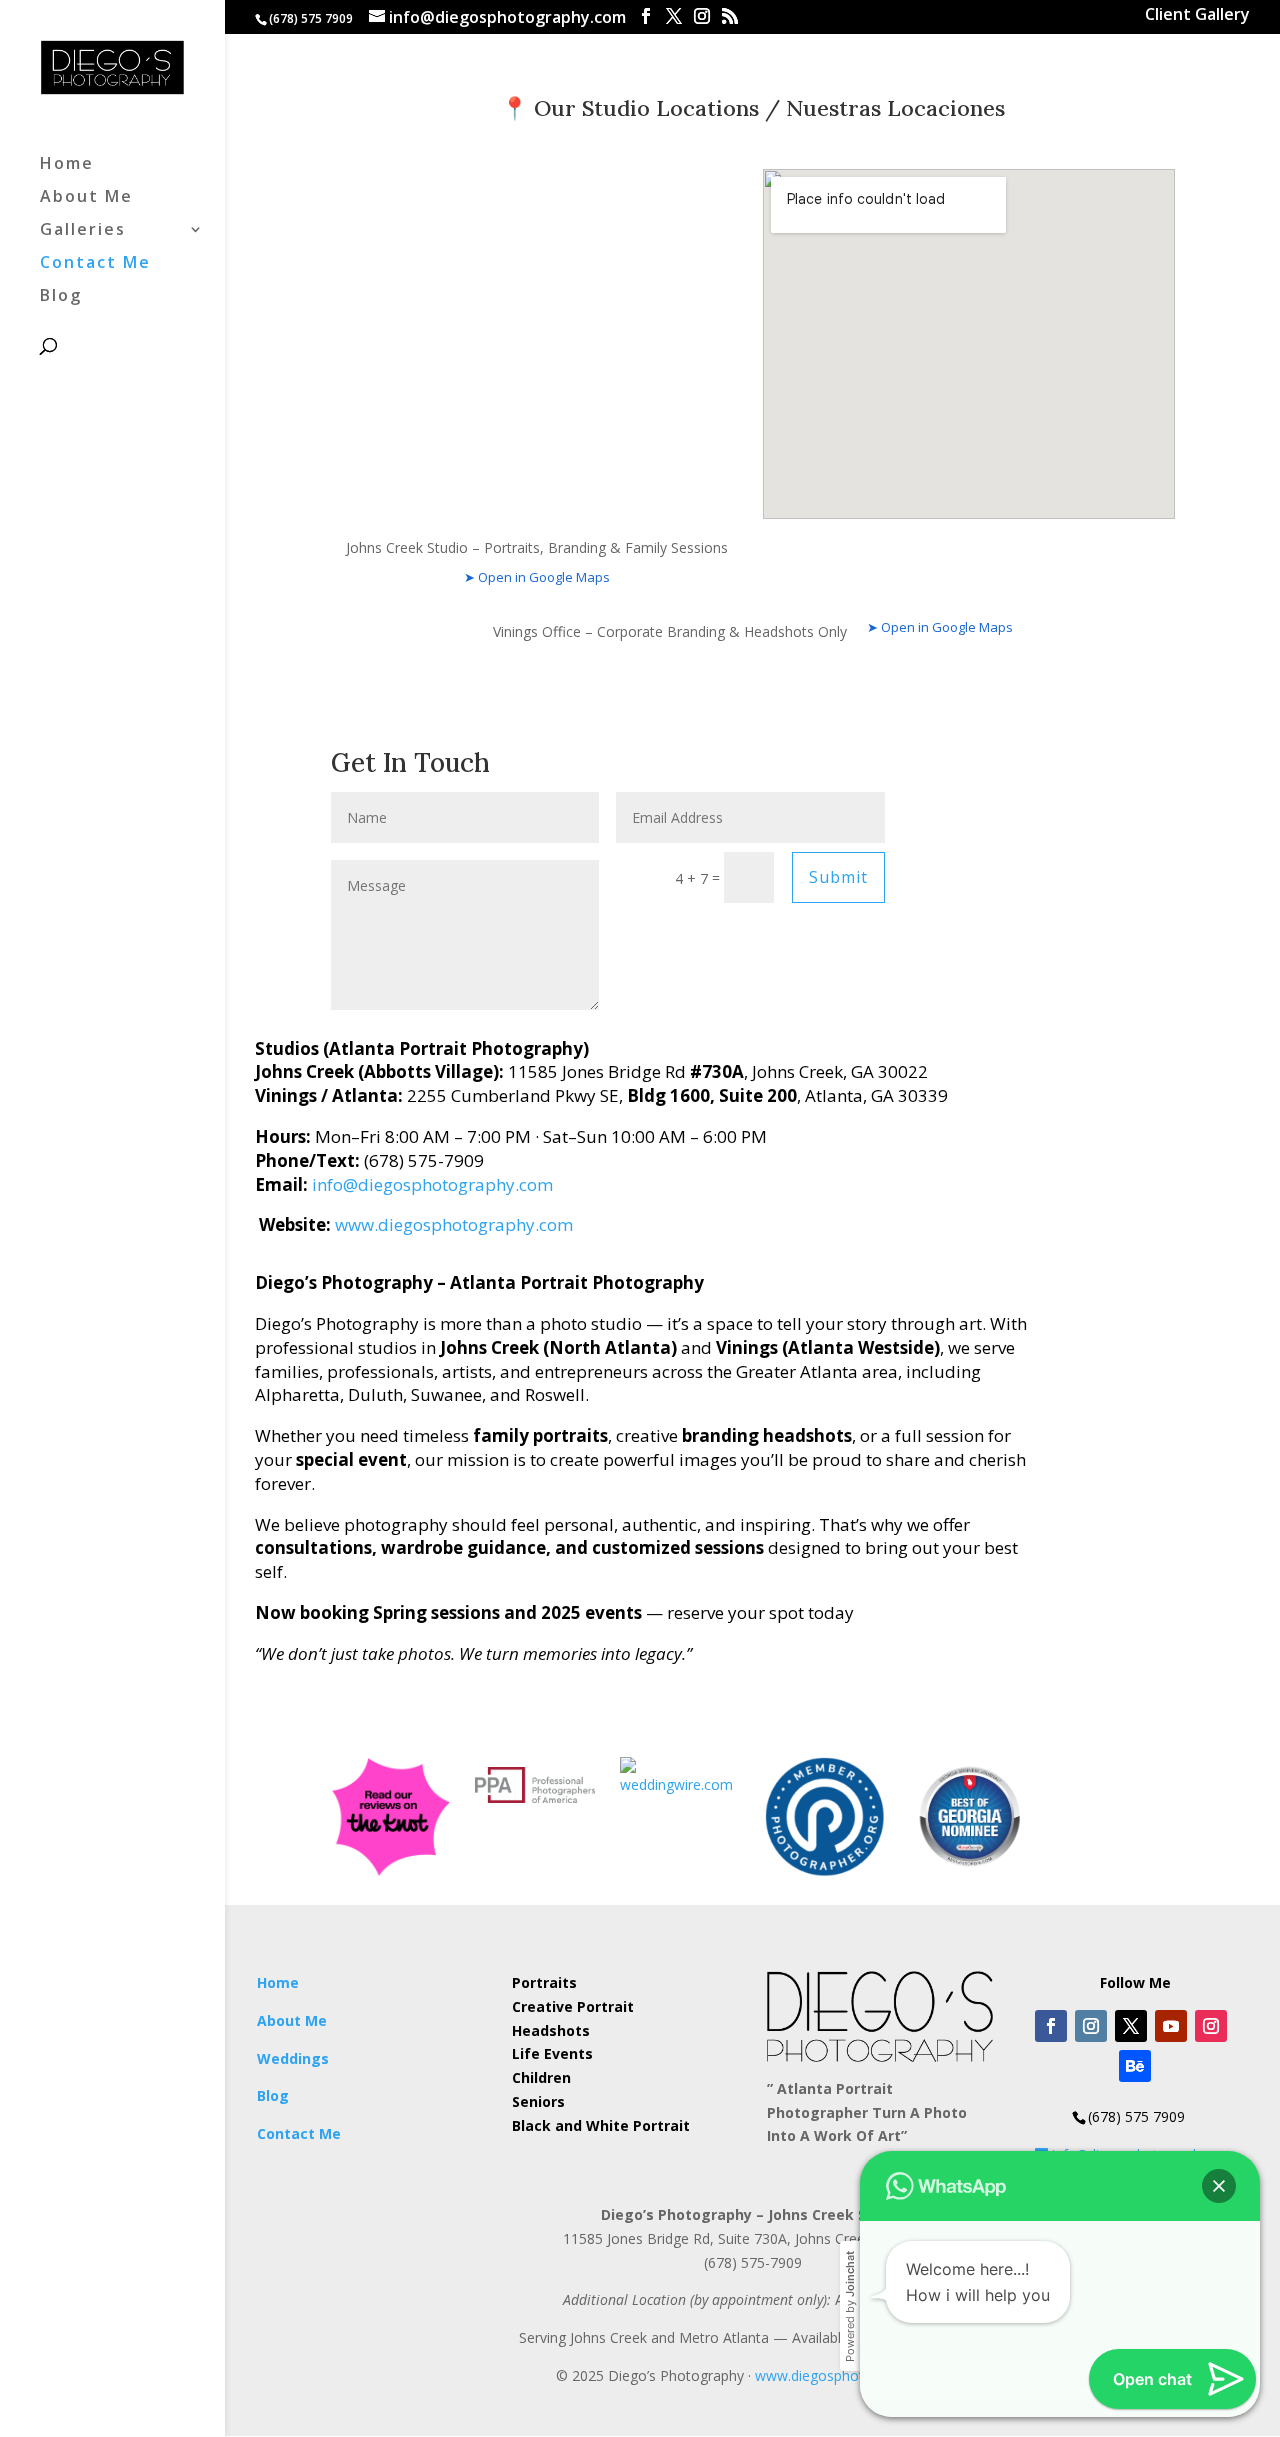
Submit (838, 877)
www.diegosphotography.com (454, 1224)
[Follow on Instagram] (1091, 2026)
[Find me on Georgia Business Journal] (970, 1871)
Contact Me (95, 264)
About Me (86, 198)
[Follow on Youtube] (1171, 2026)
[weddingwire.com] (680, 1784)
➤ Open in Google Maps (537, 577)
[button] (1219, 2186)
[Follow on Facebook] (1051, 2026)
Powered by (850, 2306)
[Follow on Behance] (1135, 2066)
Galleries (83, 231)
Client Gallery (1197, 16)
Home (67, 165)
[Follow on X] (1131, 2026)
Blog (61, 297)
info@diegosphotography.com (432, 1184)
